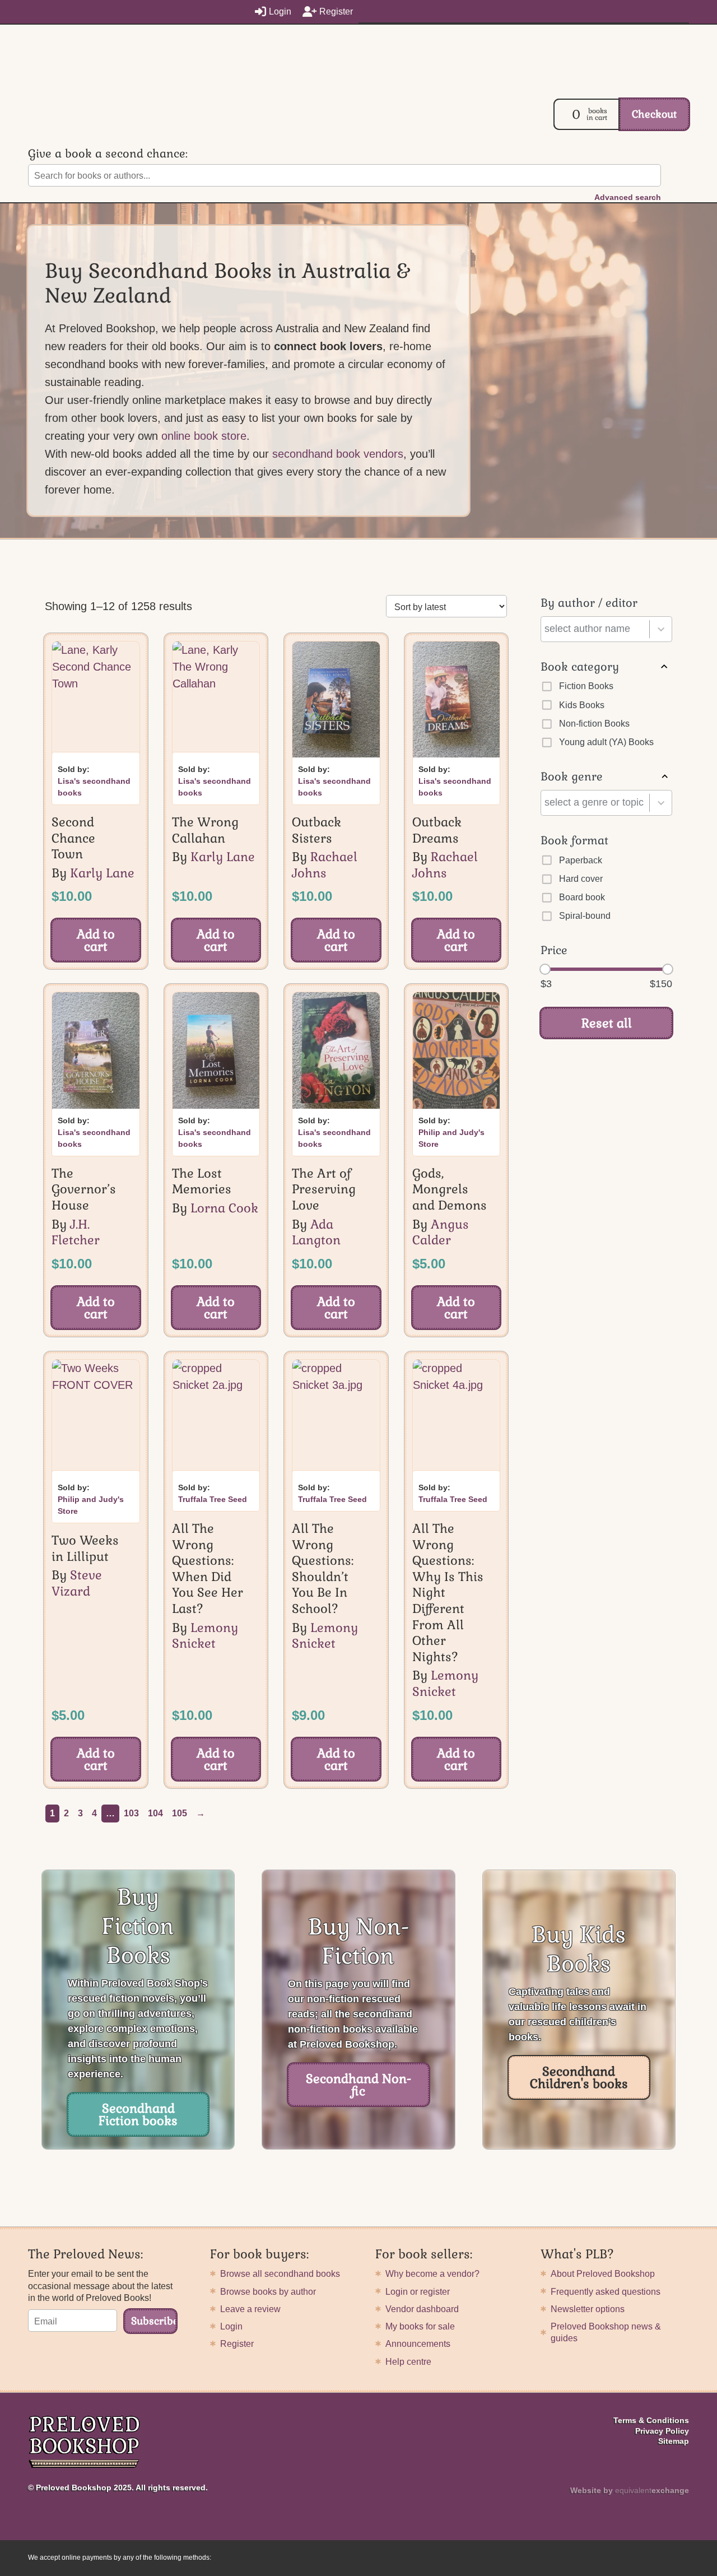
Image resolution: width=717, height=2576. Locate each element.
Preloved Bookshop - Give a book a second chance (98, 113)
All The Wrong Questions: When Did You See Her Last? (208, 1568)
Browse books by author (268, 2292)
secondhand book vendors (338, 454)
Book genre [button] (572, 776)
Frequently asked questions (606, 2292)
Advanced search (628, 197)
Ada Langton (316, 1232)
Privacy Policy (662, 2431)
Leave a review (250, 2309)
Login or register (418, 2292)
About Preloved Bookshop (603, 2274)
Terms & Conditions (651, 2420)
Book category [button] (580, 667)
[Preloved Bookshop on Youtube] (685, 2463)
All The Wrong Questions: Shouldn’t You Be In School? (323, 1568)
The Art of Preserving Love (324, 1189)
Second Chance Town (73, 838)
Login (280, 11)
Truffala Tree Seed (213, 1499)
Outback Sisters (316, 830)
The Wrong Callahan (205, 830)
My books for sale (420, 2326)
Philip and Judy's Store (451, 1138)
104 (155, 1813)
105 (180, 1813)
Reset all (607, 1023)
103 (131, 1813)
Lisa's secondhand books (94, 787)
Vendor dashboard (422, 2309)
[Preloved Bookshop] (84, 2443)
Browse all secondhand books (280, 2274)
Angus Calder (441, 1232)
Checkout (654, 114)
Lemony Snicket (205, 1636)
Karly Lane (102, 873)
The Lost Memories (202, 1181)
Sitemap (674, 2441)
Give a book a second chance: (108, 154)
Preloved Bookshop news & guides (606, 2332)
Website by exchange (630, 2490)
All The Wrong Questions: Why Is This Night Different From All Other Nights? (448, 1592)
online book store (204, 436)
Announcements (418, 2344)
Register (336, 11)
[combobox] (597, 629)
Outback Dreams (437, 830)
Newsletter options (588, 2309)
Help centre (408, 2362)
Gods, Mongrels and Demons (450, 1189)
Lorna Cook (224, 1208)
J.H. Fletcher (76, 1232)
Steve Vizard (77, 1583)
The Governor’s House (84, 1189)
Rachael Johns (325, 865)
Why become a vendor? (432, 2274)
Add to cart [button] (96, 940)
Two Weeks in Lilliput (85, 1548)
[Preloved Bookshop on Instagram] (654, 2463)
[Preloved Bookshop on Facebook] (669, 2463)
